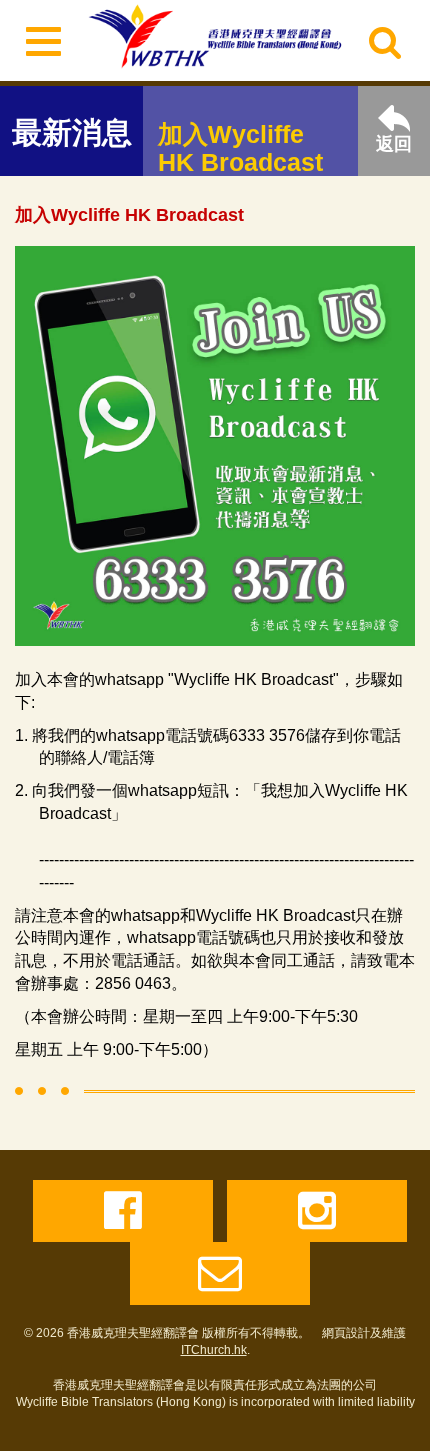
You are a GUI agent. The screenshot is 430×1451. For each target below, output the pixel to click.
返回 (394, 144)
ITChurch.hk (214, 1350)
